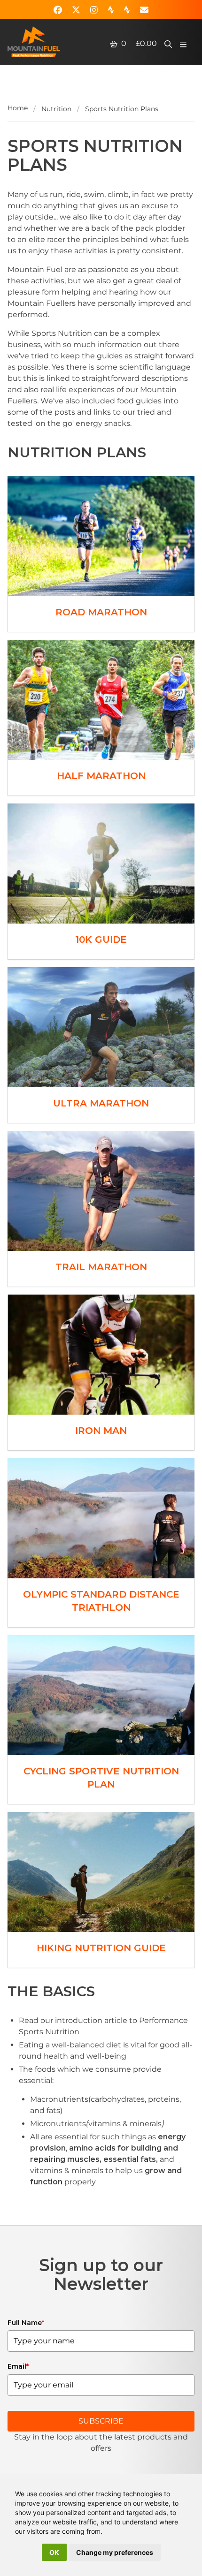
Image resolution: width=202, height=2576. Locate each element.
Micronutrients (58, 2124)
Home (18, 108)
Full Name (26, 2323)
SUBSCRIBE (101, 2421)
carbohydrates (118, 2099)
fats (53, 2110)
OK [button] (54, 2552)
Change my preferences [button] (115, 2552)
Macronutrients (59, 2099)
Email (18, 2366)
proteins (164, 2099)
